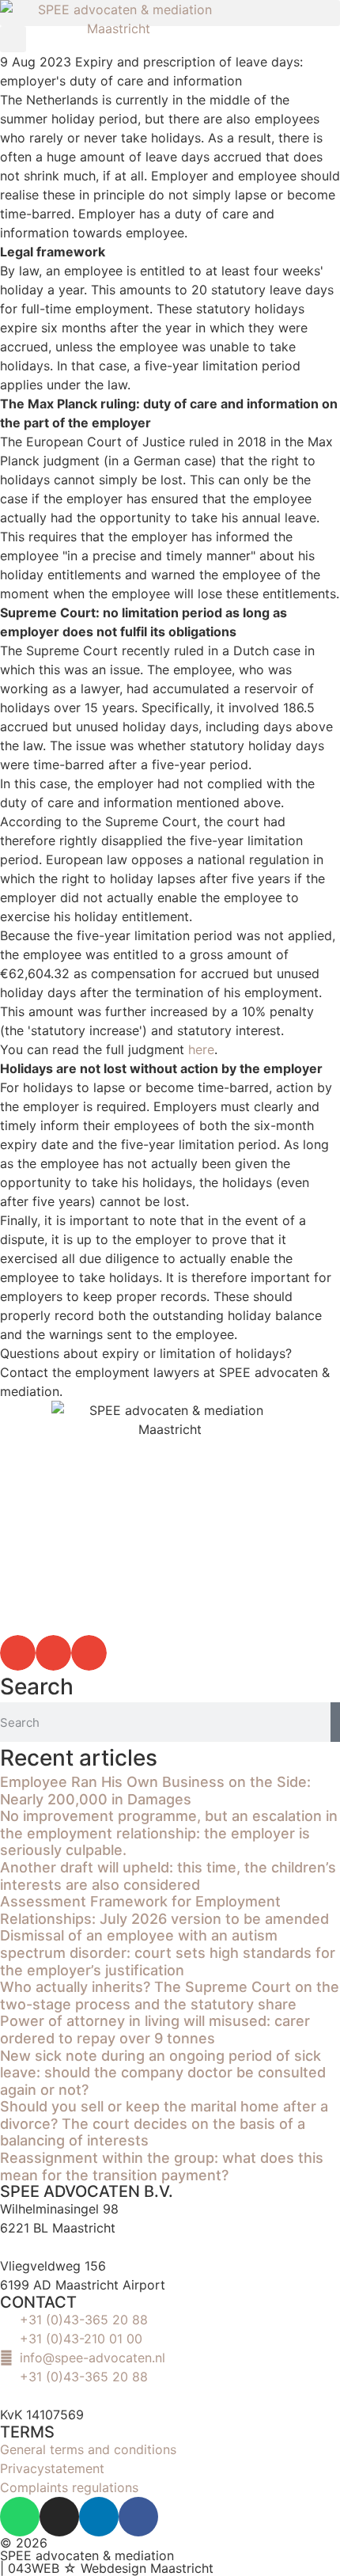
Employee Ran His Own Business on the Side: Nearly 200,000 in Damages (155, 1791)
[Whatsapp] (20, 2517)
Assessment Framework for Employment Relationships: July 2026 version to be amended (164, 1910)
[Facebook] (138, 2517)
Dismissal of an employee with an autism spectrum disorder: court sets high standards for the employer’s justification (168, 1952)
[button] (18, 1653)
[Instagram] (59, 2517)
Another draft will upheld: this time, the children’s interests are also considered (168, 1876)
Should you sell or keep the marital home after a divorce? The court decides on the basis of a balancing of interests (164, 2123)
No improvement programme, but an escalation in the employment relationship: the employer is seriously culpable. (169, 1833)
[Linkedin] (99, 2517)
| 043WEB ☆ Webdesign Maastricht (107, 2568)
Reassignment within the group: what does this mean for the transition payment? (162, 2166)
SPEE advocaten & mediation (87, 2555)
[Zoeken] (335, 1722)
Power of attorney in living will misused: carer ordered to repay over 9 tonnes (155, 2030)
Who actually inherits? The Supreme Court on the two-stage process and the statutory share (170, 1996)
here (201, 1049)
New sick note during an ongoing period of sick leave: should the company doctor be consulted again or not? (163, 2073)
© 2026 (24, 2543)
